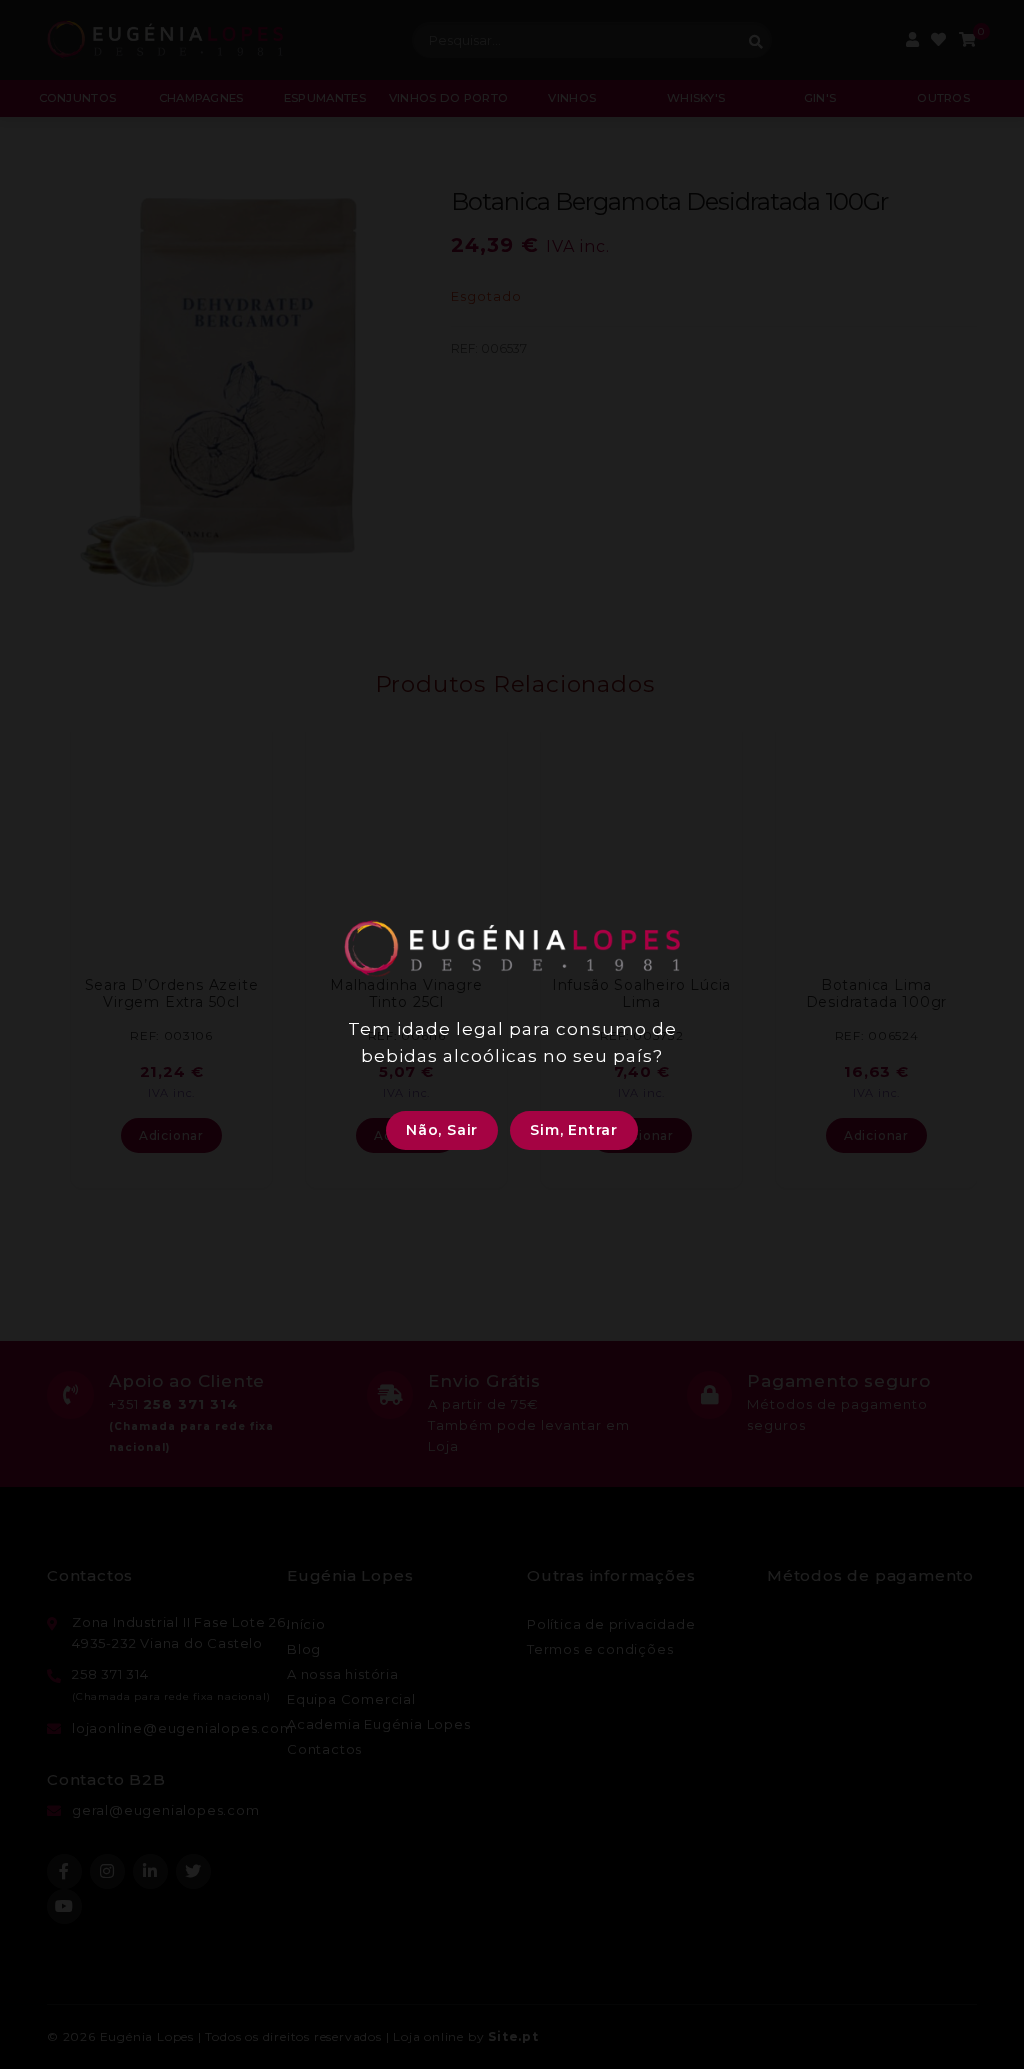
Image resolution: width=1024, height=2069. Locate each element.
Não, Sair (442, 1130)
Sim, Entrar (574, 1130)
